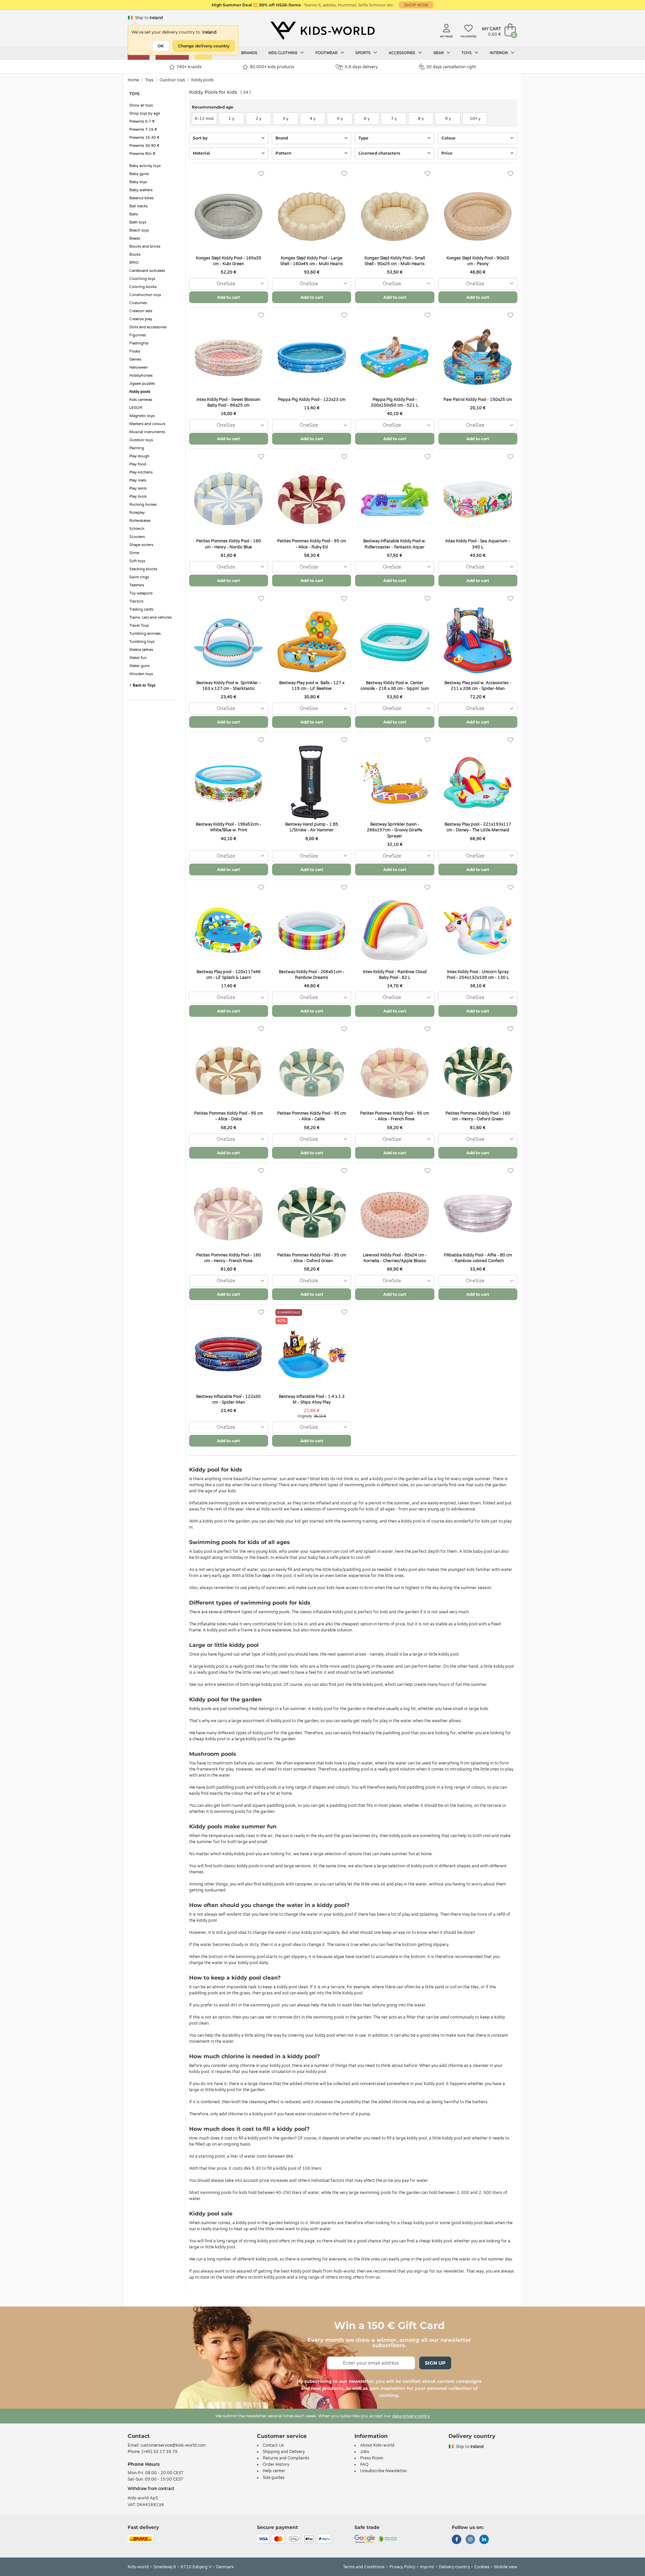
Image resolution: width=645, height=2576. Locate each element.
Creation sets (141, 311)
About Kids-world (377, 2445)
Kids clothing (283, 53)
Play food (138, 464)
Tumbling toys (142, 642)
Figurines (138, 335)
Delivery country (454, 2567)
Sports (363, 53)
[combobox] (229, 284)
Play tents (138, 488)
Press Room (372, 2458)
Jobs (365, 2452)
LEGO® (136, 408)
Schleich (137, 529)
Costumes (138, 303)
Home (133, 80)
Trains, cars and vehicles (150, 617)
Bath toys (138, 222)
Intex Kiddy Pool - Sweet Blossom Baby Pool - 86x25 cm (228, 402)
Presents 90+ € (142, 154)
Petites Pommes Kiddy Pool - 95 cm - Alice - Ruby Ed (312, 544)
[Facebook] (457, 2540)
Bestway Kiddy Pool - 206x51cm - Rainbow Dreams (312, 975)
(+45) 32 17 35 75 (160, 2452)
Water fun (138, 658)
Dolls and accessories (148, 327)
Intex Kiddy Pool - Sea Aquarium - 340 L (478, 544)
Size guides (274, 2478)
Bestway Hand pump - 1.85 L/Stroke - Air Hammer (312, 827)
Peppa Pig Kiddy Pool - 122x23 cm (312, 400)
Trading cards (141, 609)
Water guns (139, 666)
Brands (249, 53)
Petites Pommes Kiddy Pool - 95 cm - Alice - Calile (312, 1116)
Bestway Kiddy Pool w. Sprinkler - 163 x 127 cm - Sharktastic (228, 686)
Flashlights (139, 343)
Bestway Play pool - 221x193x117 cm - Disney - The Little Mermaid (478, 827)
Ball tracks (138, 206)
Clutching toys (142, 279)
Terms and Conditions (364, 2567)
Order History (276, 2464)
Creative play (141, 319)
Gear (439, 53)
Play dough (139, 456)
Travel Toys (139, 626)
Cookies (482, 2567)
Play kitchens (141, 472)
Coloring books (143, 287)
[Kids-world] (322, 31)
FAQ (364, 2464)
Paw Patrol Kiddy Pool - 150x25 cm (478, 400)
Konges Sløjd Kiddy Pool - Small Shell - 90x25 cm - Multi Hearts (395, 261)
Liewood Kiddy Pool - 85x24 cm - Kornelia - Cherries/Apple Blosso (395, 1258)
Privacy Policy (402, 2567)
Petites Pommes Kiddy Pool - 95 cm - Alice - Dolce (229, 1116)
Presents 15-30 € (144, 138)
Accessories (402, 53)
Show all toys (141, 105)
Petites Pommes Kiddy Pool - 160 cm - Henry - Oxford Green (478, 1116)
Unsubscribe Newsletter (384, 2471)
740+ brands (189, 67)
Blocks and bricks (145, 246)
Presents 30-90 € (144, 146)
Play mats (138, 480)
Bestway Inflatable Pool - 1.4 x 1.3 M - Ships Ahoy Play (312, 1399)
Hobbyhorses (141, 376)
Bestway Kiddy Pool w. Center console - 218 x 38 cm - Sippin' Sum (395, 686)
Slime (134, 553)
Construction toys (145, 295)
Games (135, 359)
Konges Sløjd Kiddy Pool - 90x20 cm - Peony (478, 261)
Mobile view (506, 2567)
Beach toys (139, 230)
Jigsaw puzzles (142, 384)
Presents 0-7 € (142, 121)
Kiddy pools (202, 80)
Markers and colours (147, 424)
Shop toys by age (145, 113)
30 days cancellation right (451, 67)
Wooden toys (141, 674)
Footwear (327, 53)
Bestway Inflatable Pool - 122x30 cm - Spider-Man (228, 1399)
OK (161, 46)
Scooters (137, 537)
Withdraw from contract (151, 2489)
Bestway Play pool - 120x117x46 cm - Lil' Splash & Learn (229, 975)
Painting (137, 448)
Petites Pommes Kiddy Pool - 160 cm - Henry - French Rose (229, 1258)
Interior (499, 53)
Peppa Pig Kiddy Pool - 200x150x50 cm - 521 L (395, 402)
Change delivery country (204, 46)
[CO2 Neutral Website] (388, 2538)
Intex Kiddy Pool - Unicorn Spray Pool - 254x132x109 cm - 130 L (478, 975)
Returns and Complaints (286, 2458)
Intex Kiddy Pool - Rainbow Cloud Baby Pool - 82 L (395, 975)
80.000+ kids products (272, 67)
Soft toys (137, 561)
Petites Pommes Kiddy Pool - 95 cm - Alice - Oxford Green (312, 1258)
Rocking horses (143, 505)
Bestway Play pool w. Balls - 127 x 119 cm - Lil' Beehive (312, 686)
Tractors (136, 601)
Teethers (137, 585)
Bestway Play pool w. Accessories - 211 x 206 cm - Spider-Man (478, 686)
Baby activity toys (145, 166)
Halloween (139, 367)
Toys (467, 53)
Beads (135, 238)
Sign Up (435, 2363)
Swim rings (139, 577)
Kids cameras (141, 400)
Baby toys (138, 182)
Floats (135, 351)
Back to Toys (143, 685)
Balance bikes (141, 198)
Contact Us (273, 2445)
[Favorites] (261, 174)
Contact (139, 2436)
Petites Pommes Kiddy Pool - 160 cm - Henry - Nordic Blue (229, 544)
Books (135, 255)
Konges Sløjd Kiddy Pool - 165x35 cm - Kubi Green (229, 261)
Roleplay (137, 513)
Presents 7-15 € (143, 130)
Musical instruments (147, 432)
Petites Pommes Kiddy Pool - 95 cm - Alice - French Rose (395, 1116)
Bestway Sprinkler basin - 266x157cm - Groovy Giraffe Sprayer (395, 830)
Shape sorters (141, 545)
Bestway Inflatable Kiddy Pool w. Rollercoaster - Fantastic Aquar (395, 544)
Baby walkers (141, 190)
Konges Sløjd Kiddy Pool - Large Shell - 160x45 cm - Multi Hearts (312, 261)
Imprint (427, 2567)
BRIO (134, 263)
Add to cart (228, 297)
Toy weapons (141, 593)
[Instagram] (470, 2540)
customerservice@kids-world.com (173, 2445)
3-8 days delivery (361, 67)
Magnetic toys (142, 416)
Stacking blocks (143, 569)
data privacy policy (411, 2416)
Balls (134, 214)
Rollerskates (140, 521)
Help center (274, 2471)
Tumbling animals (145, 634)
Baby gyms (139, 174)
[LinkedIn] (484, 2540)
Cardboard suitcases (147, 271)
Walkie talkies (141, 650)
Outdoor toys (172, 80)
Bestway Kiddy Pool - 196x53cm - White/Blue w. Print (229, 827)
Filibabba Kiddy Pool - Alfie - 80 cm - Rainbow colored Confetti (478, 1258)
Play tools (138, 496)
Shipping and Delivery (284, 2452)
